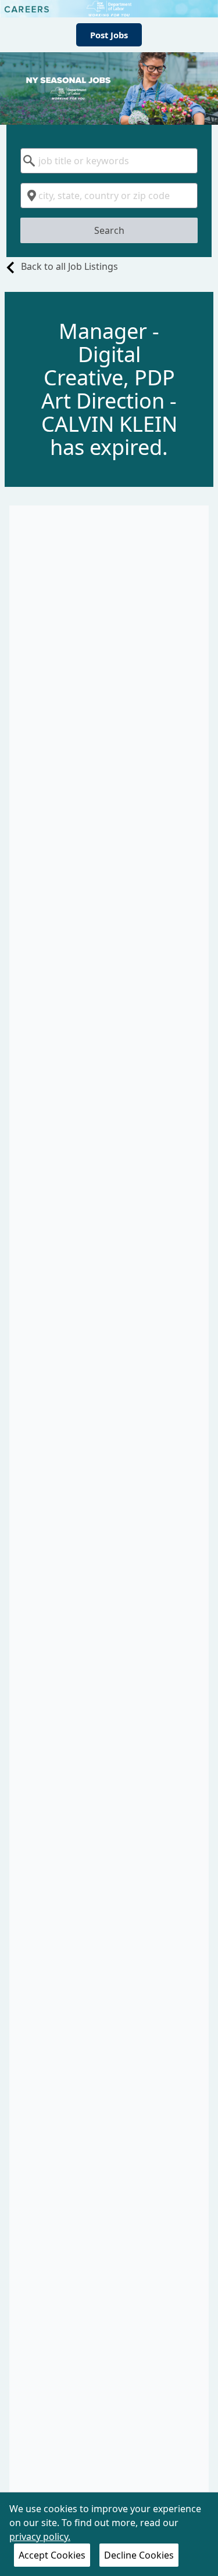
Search (109, 230)
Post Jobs (109, 35)
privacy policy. (40, 2537)
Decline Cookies (139, 2555)
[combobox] (109, 161)
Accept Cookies (52, 2555)
